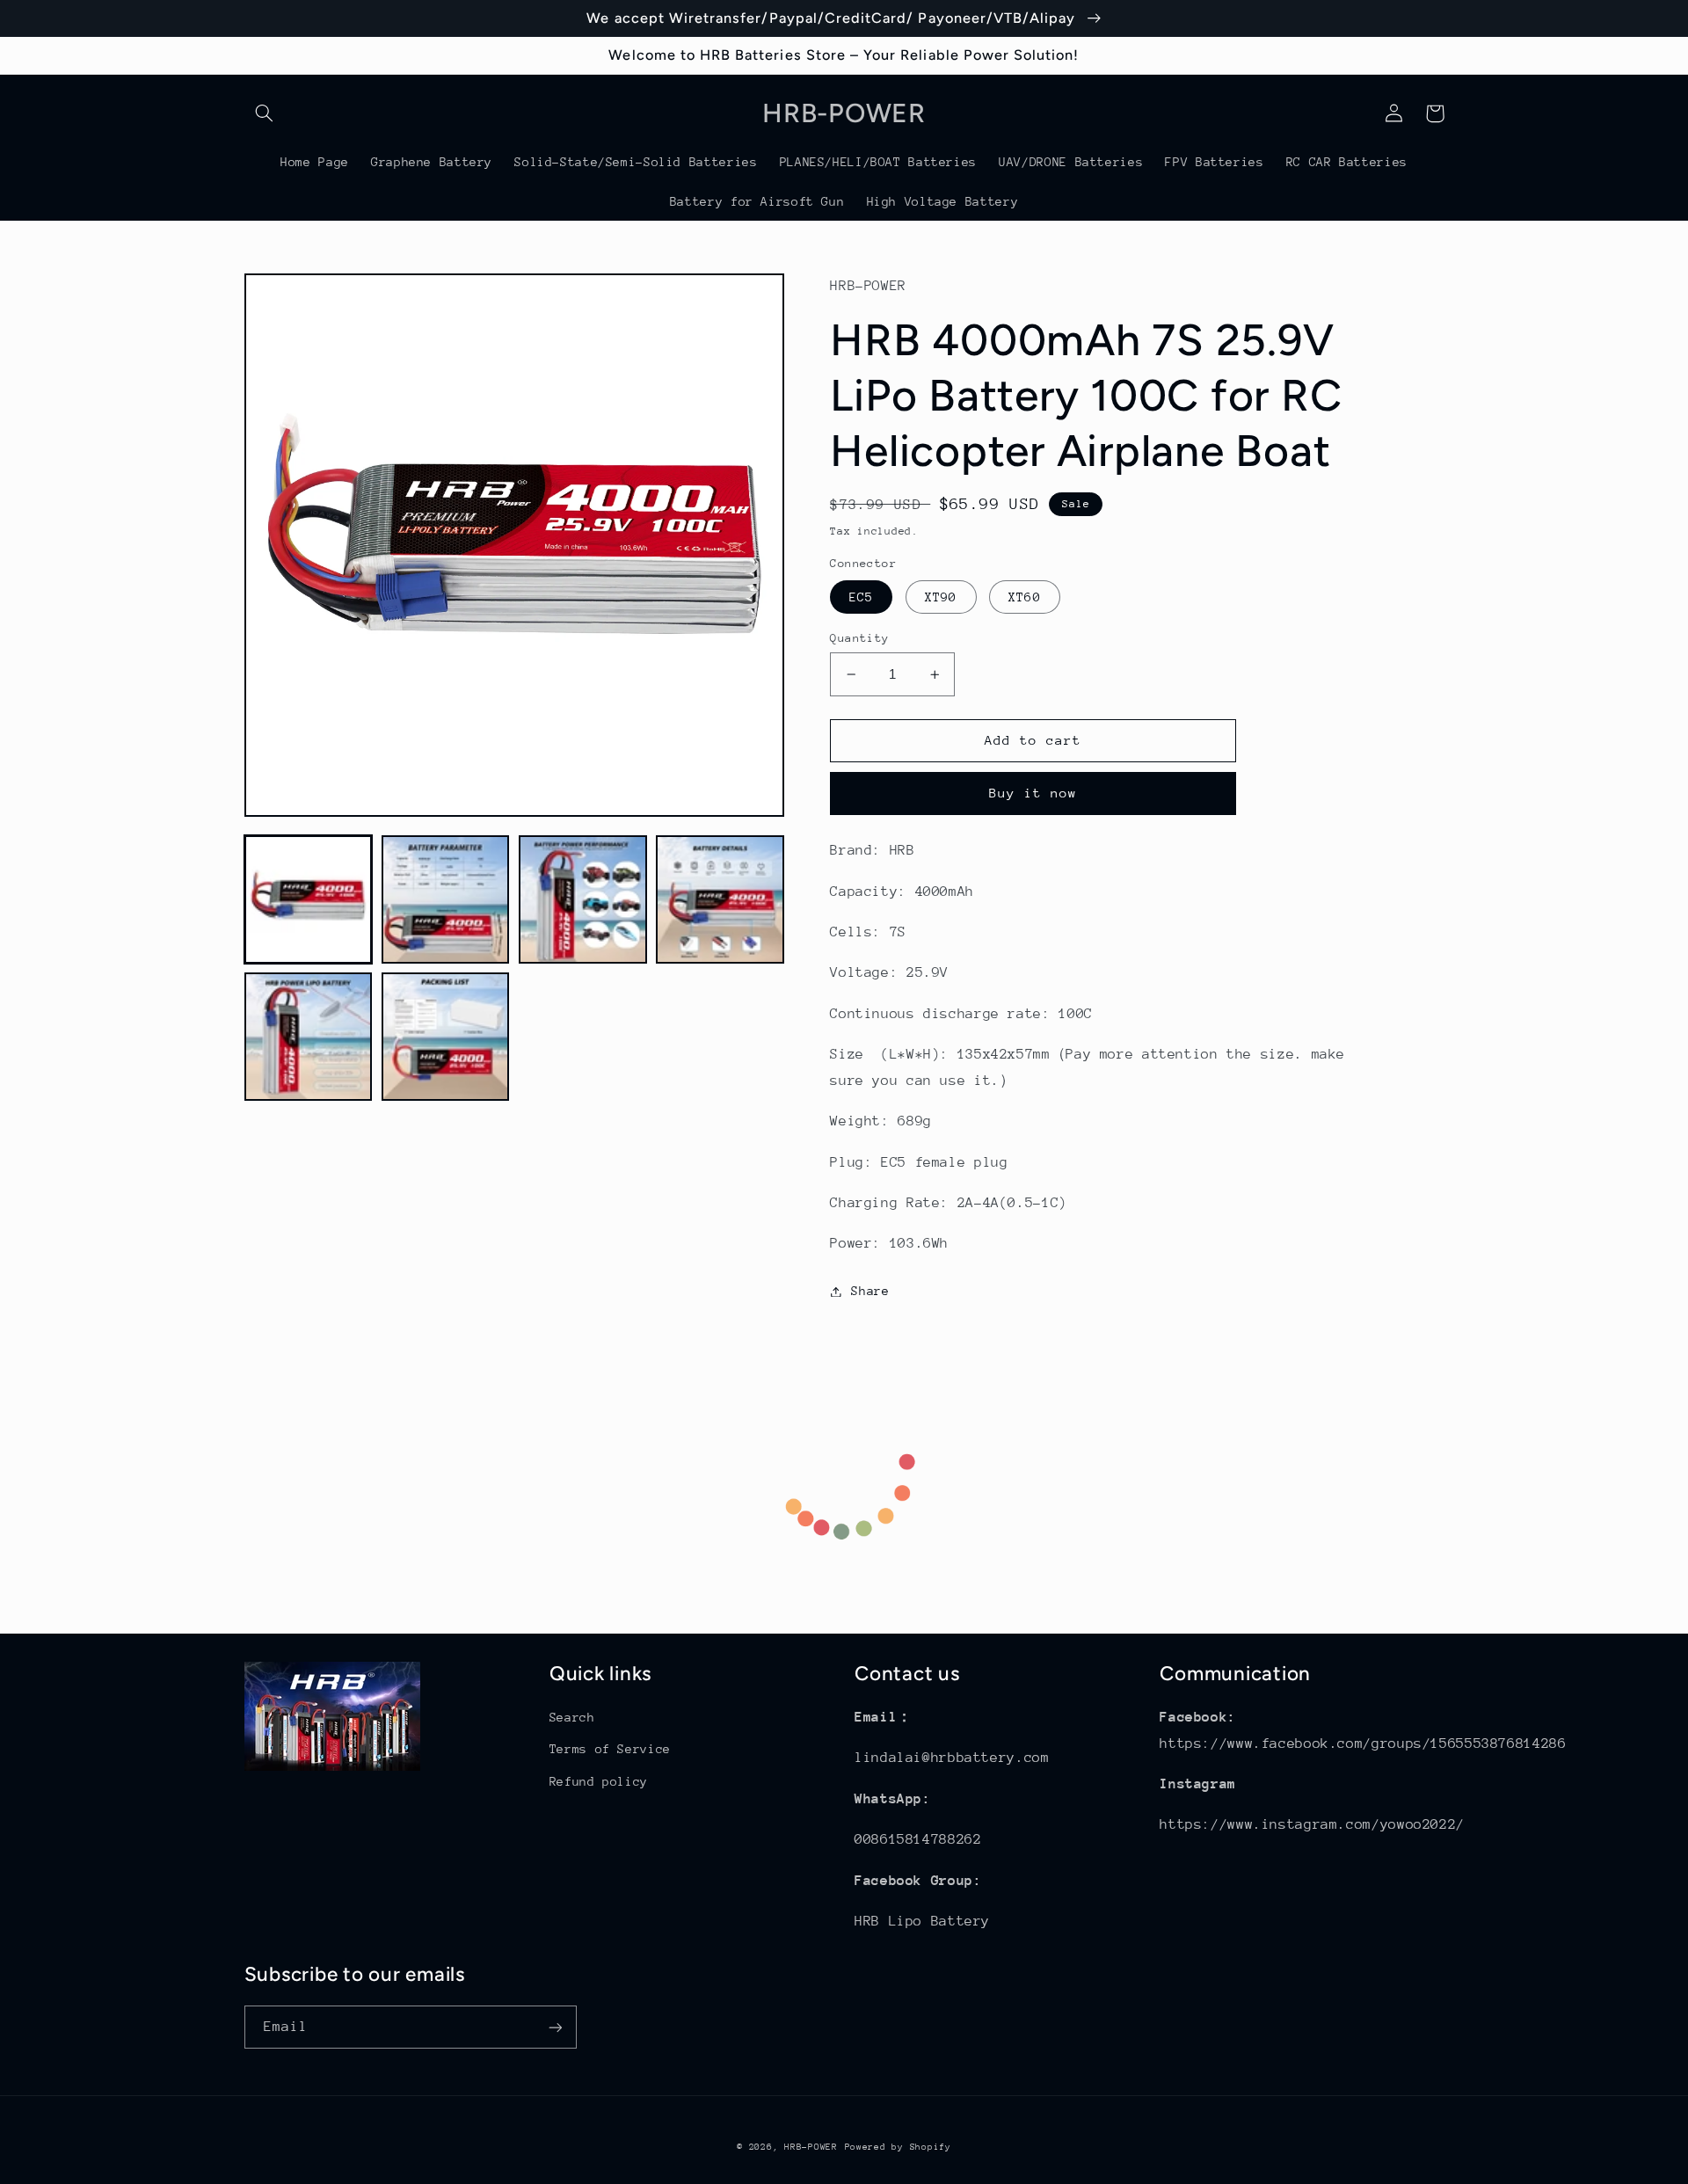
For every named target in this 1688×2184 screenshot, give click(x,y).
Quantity (859, 638)
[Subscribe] (555, 2027)
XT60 (1024, 597)
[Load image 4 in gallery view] (720, 899)
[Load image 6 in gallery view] (446, 1037)
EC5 (861, 597)
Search (572, 1717)
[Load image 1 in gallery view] (309, 899)
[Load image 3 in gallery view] (583, 899)
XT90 (941, 597)
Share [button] (870, 1291)
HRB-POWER (811, 2147)
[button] (265, 113)
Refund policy (599, 1781)
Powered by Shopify (898, 2147)
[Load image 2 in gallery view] (446, 899)
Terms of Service (610, 1749)
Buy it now (1033, 793)
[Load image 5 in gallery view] (309, 1037)
